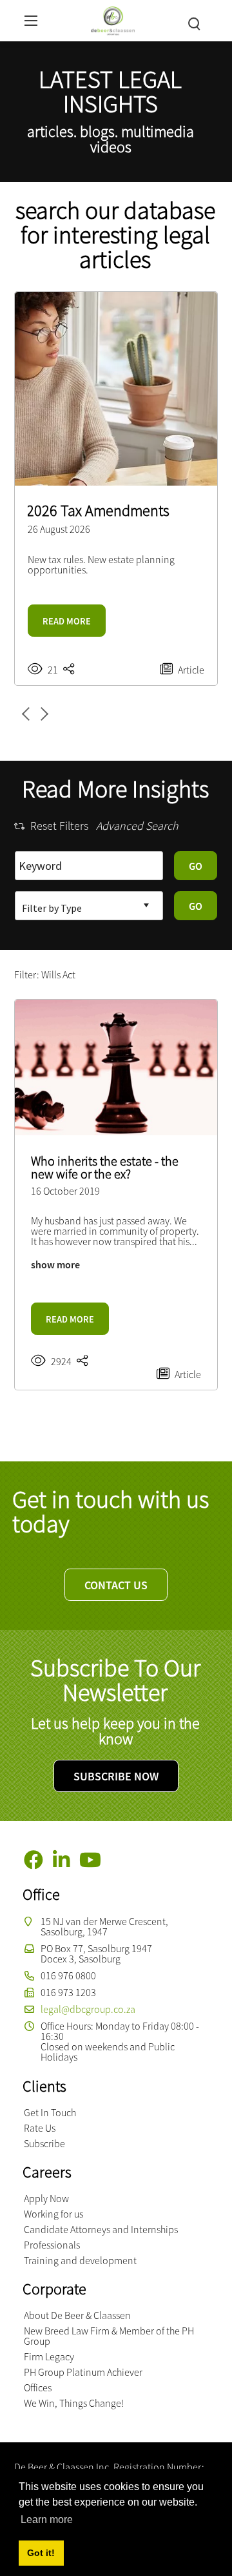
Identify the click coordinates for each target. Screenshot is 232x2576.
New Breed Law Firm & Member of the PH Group (109, 2336)
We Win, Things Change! (74, 2403)
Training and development (80, 2260)
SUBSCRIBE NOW (116, 1776)
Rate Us (40, 2128)
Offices (38, 2387)
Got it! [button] (41, 2553)
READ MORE (67, 621)
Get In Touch (50, 2112)
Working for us (53, 2214)
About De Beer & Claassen (77, 2315)
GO (196, 866)
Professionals (52, 2245)
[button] (42, 714)
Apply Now (46, 2198)
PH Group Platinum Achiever (83, 2372)
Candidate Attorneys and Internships (101, 2229)
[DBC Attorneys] (112, 19)
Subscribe (44, 2143)
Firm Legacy (49, 2356)
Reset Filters (59, 826)
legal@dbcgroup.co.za (88, 2009)
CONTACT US (116, 1585)
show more (55, 1264)
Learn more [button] (47, 2519)
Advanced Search (137, 826)
